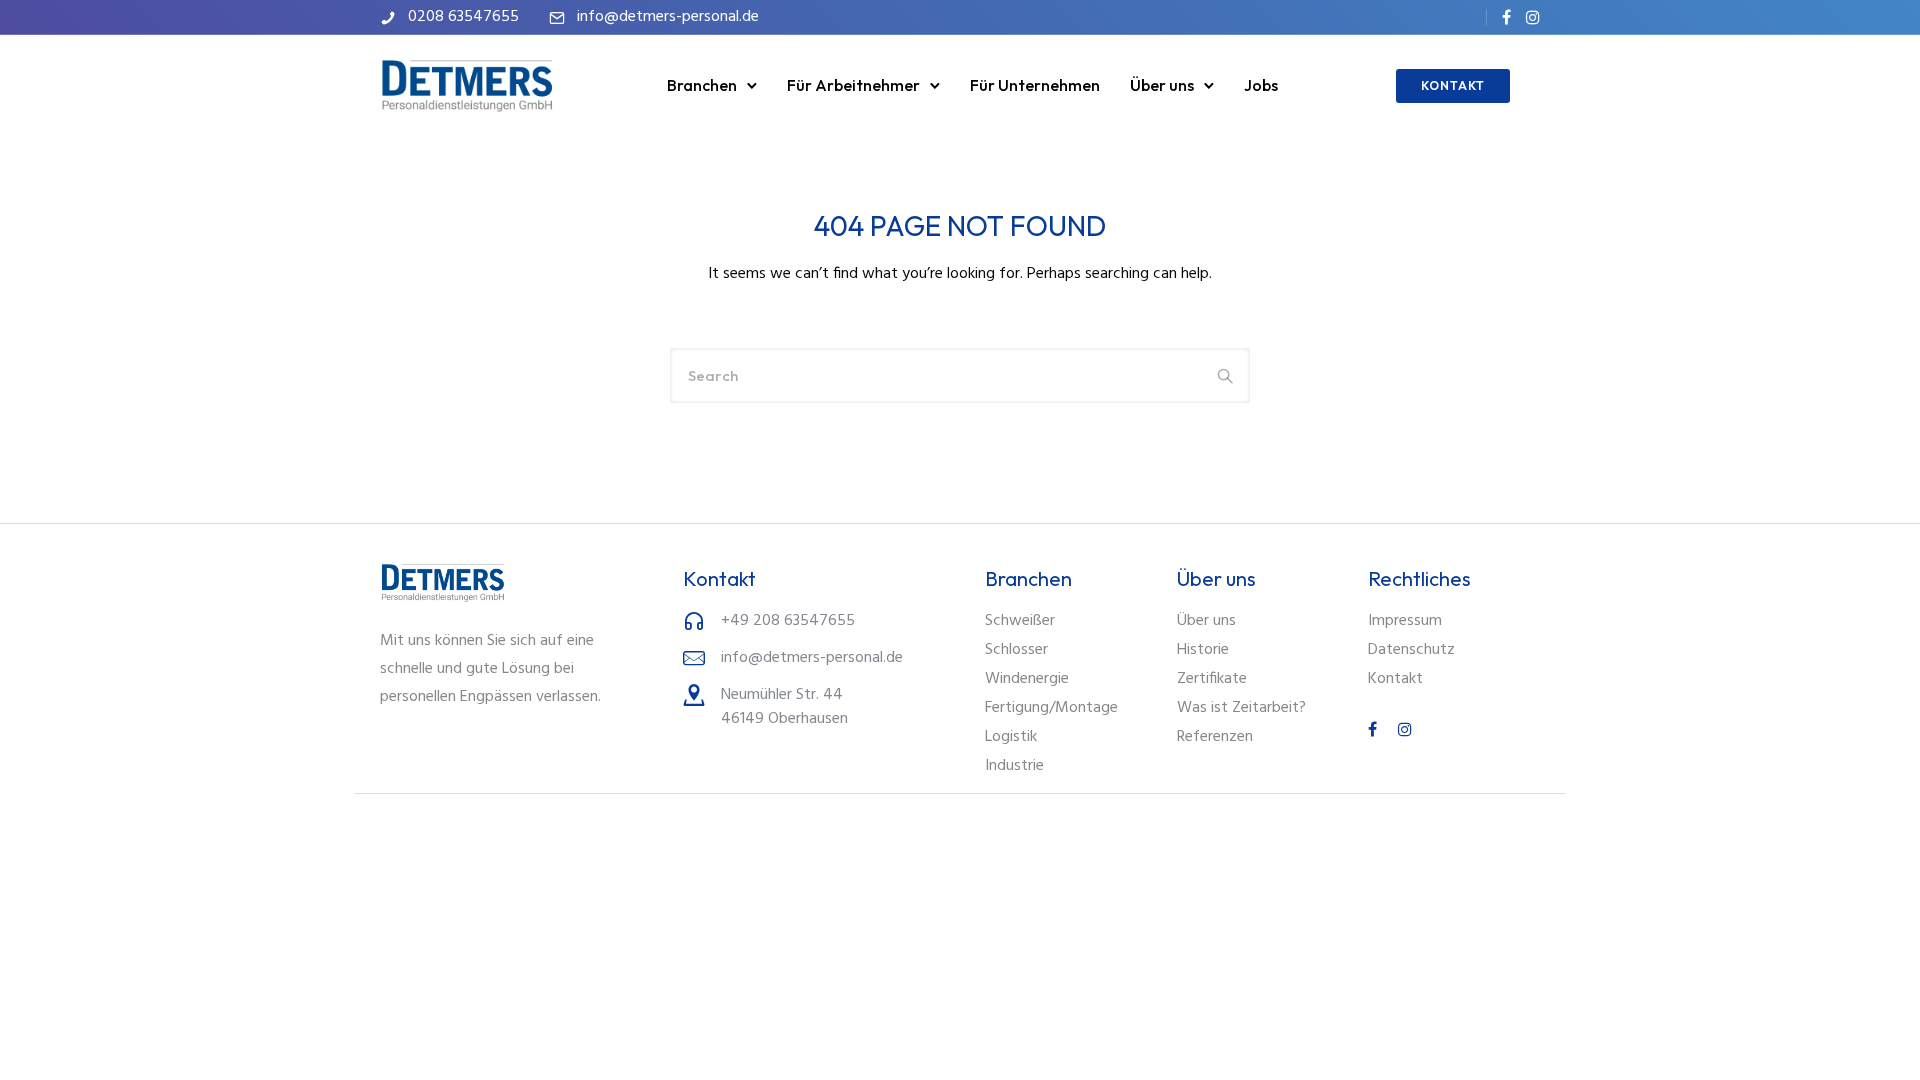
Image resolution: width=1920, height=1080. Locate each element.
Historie (1203, 650)
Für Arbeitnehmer (853, 85)
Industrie (1014, 766)
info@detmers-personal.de (668, 17)
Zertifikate (1212, 679)
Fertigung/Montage (1051, 708)
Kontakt (1395, 679)
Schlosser (1016, 650)
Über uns (1162, 85)
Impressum (1405, 621)
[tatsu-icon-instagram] (1533, 17)
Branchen (702, 85)
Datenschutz (1411, 650)
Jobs (1261, 85)
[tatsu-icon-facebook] (1506, 17)
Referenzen (1215, 737)
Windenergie (1027, 679)
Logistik (1011, 737)
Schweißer (1020, 621)
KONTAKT (1453, 85)
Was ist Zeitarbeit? (1241, 708)
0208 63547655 (463, 17)
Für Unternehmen (1035, 85)
